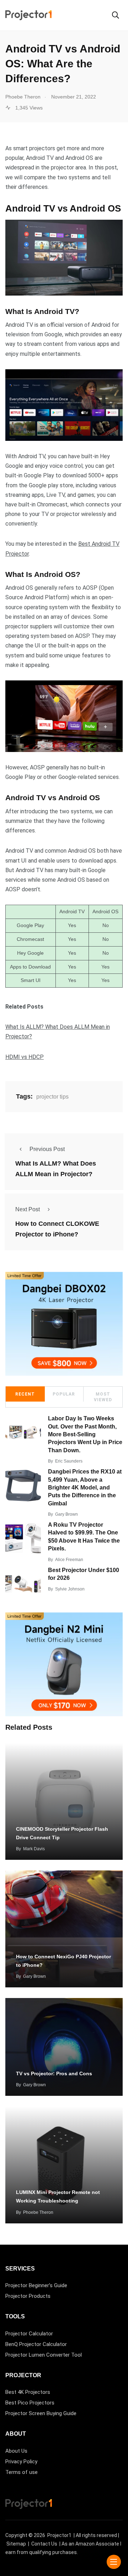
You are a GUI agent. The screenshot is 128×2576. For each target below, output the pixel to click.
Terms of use (22, 2472)
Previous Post (47, 1149)
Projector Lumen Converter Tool (44, 2355)
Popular (64, 1394)
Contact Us (44, 2544)
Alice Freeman (69, 1560)
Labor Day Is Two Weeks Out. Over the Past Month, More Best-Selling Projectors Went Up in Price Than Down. (85, 1434)
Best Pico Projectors (30, 2403)
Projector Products (28, 2296)
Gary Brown (66, 1514)
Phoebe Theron (38, 2212)
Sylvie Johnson (70, 1589)
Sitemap (16, 2544)
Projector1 (59, 2535)
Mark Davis (34, 1849)
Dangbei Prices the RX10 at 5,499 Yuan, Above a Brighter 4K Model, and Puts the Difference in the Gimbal (85, 1488)
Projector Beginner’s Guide (36, 2285)
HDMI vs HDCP (25, 1057)
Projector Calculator (29, 2334)
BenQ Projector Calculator (36, 2344)
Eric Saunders (69, 1461)
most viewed (103, 1397)
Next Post (28, 1209)
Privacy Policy (21, 2462)
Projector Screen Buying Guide (41, 2413)
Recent (25, 1394)
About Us (16, 2451)
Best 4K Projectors (28, 2392)
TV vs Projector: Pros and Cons (54, 2073)
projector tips (52, 1097)
